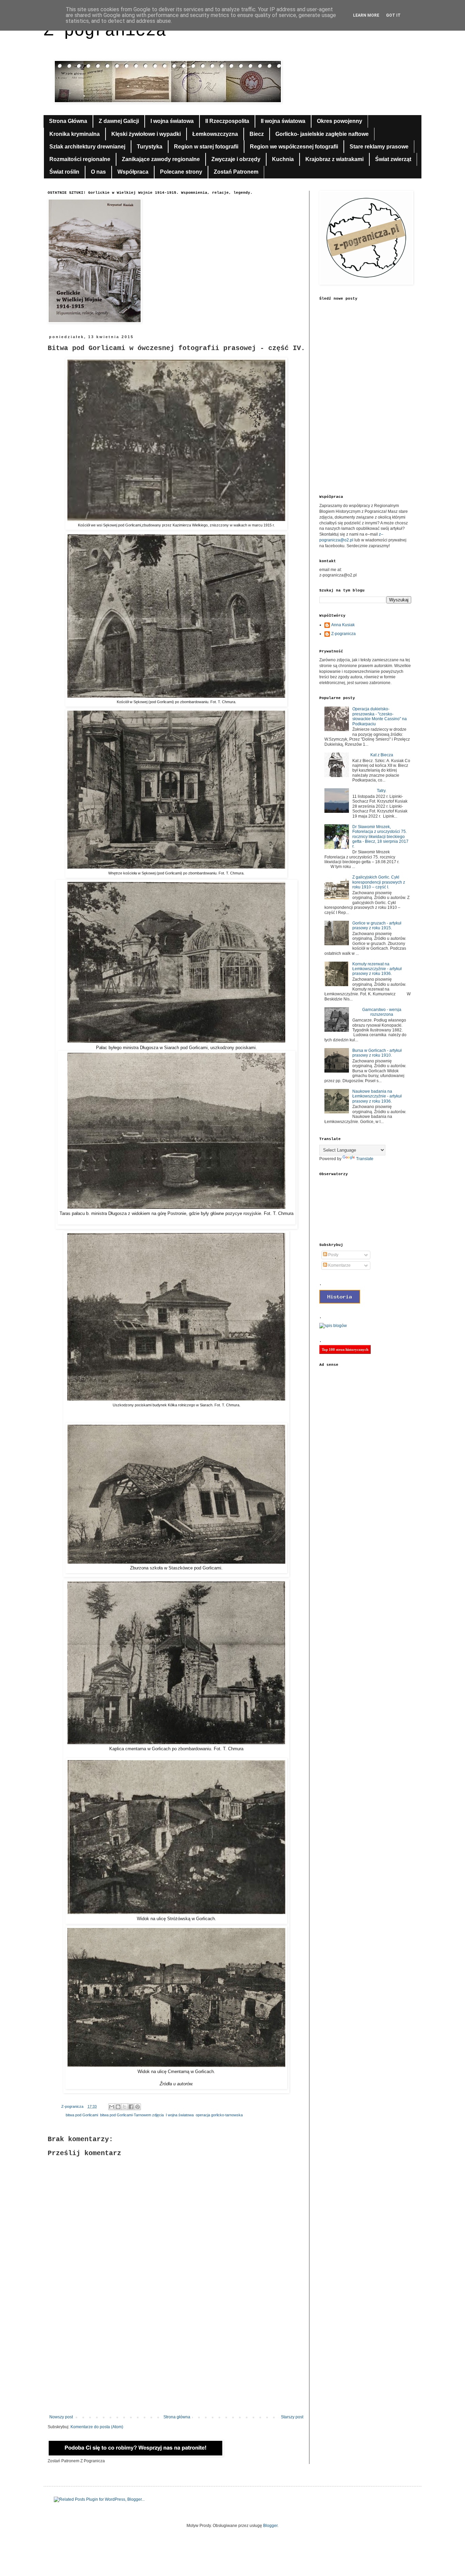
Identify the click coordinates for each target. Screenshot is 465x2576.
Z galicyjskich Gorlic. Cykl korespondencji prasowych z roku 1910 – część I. (379, 882)
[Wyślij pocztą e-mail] (112, 2107)
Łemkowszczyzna (215, 134)
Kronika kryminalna (75, 134)
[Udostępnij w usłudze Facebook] (131, 2107)
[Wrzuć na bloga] (118, 2107)
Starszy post (292, 2417)
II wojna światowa (283, 121)
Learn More (366, 15)
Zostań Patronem (236, 172)
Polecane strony (181, 172)
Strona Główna (68, 121)
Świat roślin (64, 172)
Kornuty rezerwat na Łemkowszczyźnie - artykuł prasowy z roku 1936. (377, 969)
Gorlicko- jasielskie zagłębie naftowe (322, 134)
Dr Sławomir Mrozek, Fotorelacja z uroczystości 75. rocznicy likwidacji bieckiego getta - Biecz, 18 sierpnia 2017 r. (380, 837)
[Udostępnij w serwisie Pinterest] (138, 2107)
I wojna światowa (172, 121)
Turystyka (150, 147)
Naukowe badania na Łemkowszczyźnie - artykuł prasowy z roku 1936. (377, 1096)
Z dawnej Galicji (119, 121)
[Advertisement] (176, 2358)
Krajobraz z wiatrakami (334, 159)
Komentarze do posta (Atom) (97, 2427)
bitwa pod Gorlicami (82, 2115)
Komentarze (339, 1265)
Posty (333, 1255)
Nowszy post (61, 2417)
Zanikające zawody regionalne (161, 159)
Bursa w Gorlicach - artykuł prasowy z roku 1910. (377, 1053)
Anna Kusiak (343, 625)
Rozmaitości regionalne (80, 159)
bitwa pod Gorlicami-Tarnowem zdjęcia (132, 2115)
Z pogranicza (105, 31)
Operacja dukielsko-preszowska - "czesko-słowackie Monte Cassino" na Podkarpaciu (380, 716)
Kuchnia (283, 159)
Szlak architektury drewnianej (87, 147)
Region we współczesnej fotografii (294, 147)
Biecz (257, 134)
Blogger (270, 2526)
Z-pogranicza (343, 634)
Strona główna (177, 2417)
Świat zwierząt (393, 159)
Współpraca (133, 172)
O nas (98, 172)
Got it (393, 15)
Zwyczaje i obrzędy (236, 159)
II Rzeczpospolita (227, 121)
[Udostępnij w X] (125, 2107)
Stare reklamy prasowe (379, 147)
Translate (365, 1159)
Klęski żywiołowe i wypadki (146, 134)
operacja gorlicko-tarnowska (219, 2115)
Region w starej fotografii (206, 147)
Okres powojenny (340, 121)
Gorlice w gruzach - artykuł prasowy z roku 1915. (377, 926)
